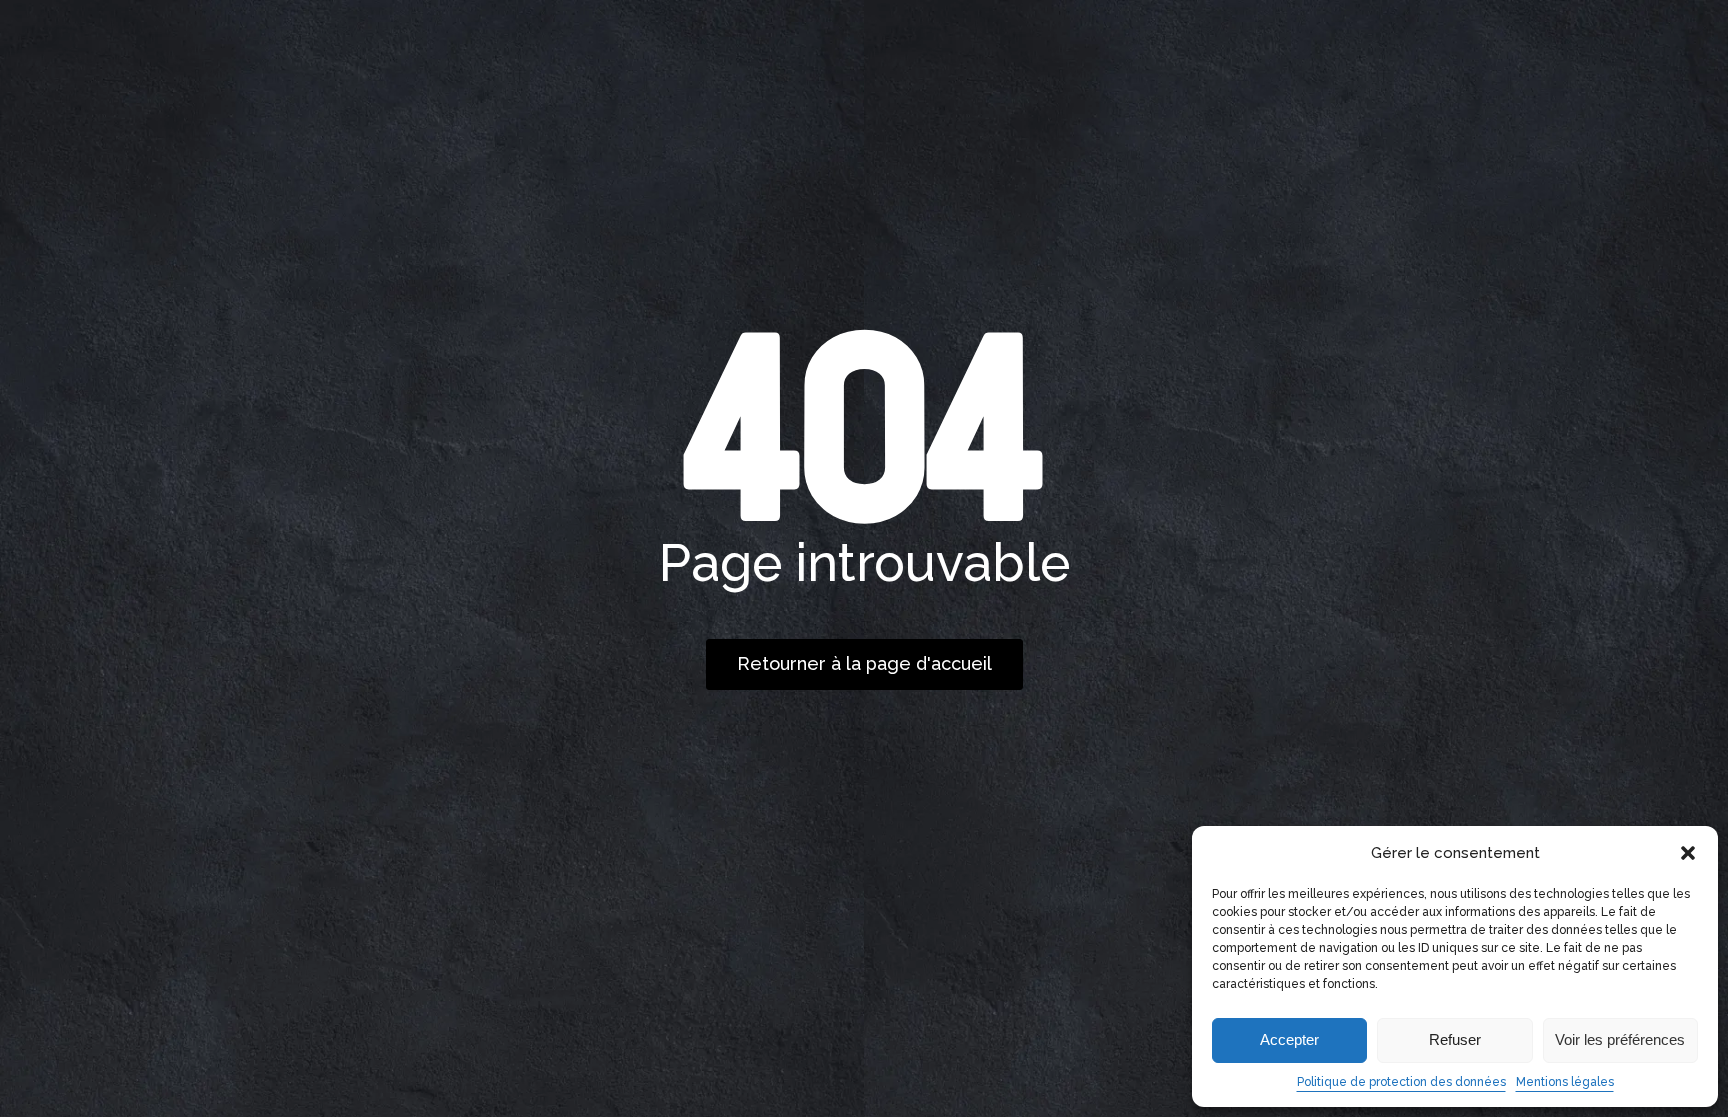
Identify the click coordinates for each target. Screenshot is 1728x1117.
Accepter (1289, 1039)
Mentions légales (1565, 1082)
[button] (1688, 853)
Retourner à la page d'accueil (864, 663)
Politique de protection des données (1401, 1082)
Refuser (1455, 1039)
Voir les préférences (1620, 1039)
